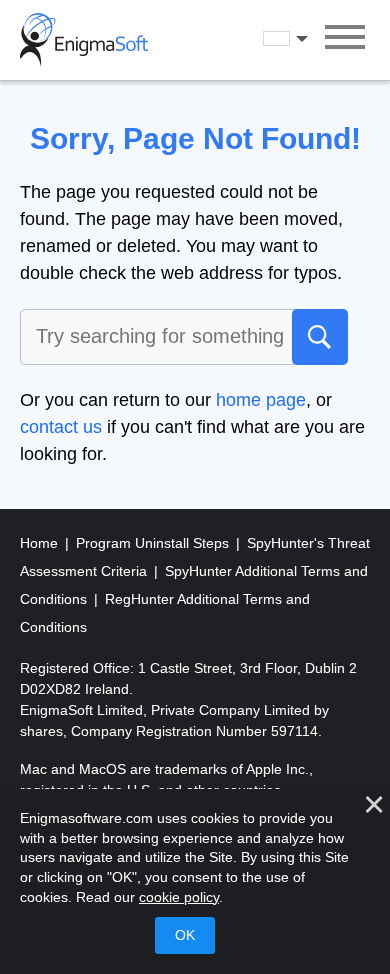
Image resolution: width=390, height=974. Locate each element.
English (304, 39)
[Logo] (84, 40)
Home (41, 543)
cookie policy (179, 897)
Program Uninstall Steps (154, 543)
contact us (61, 427)
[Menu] (345, 40)
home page (261, 400)
